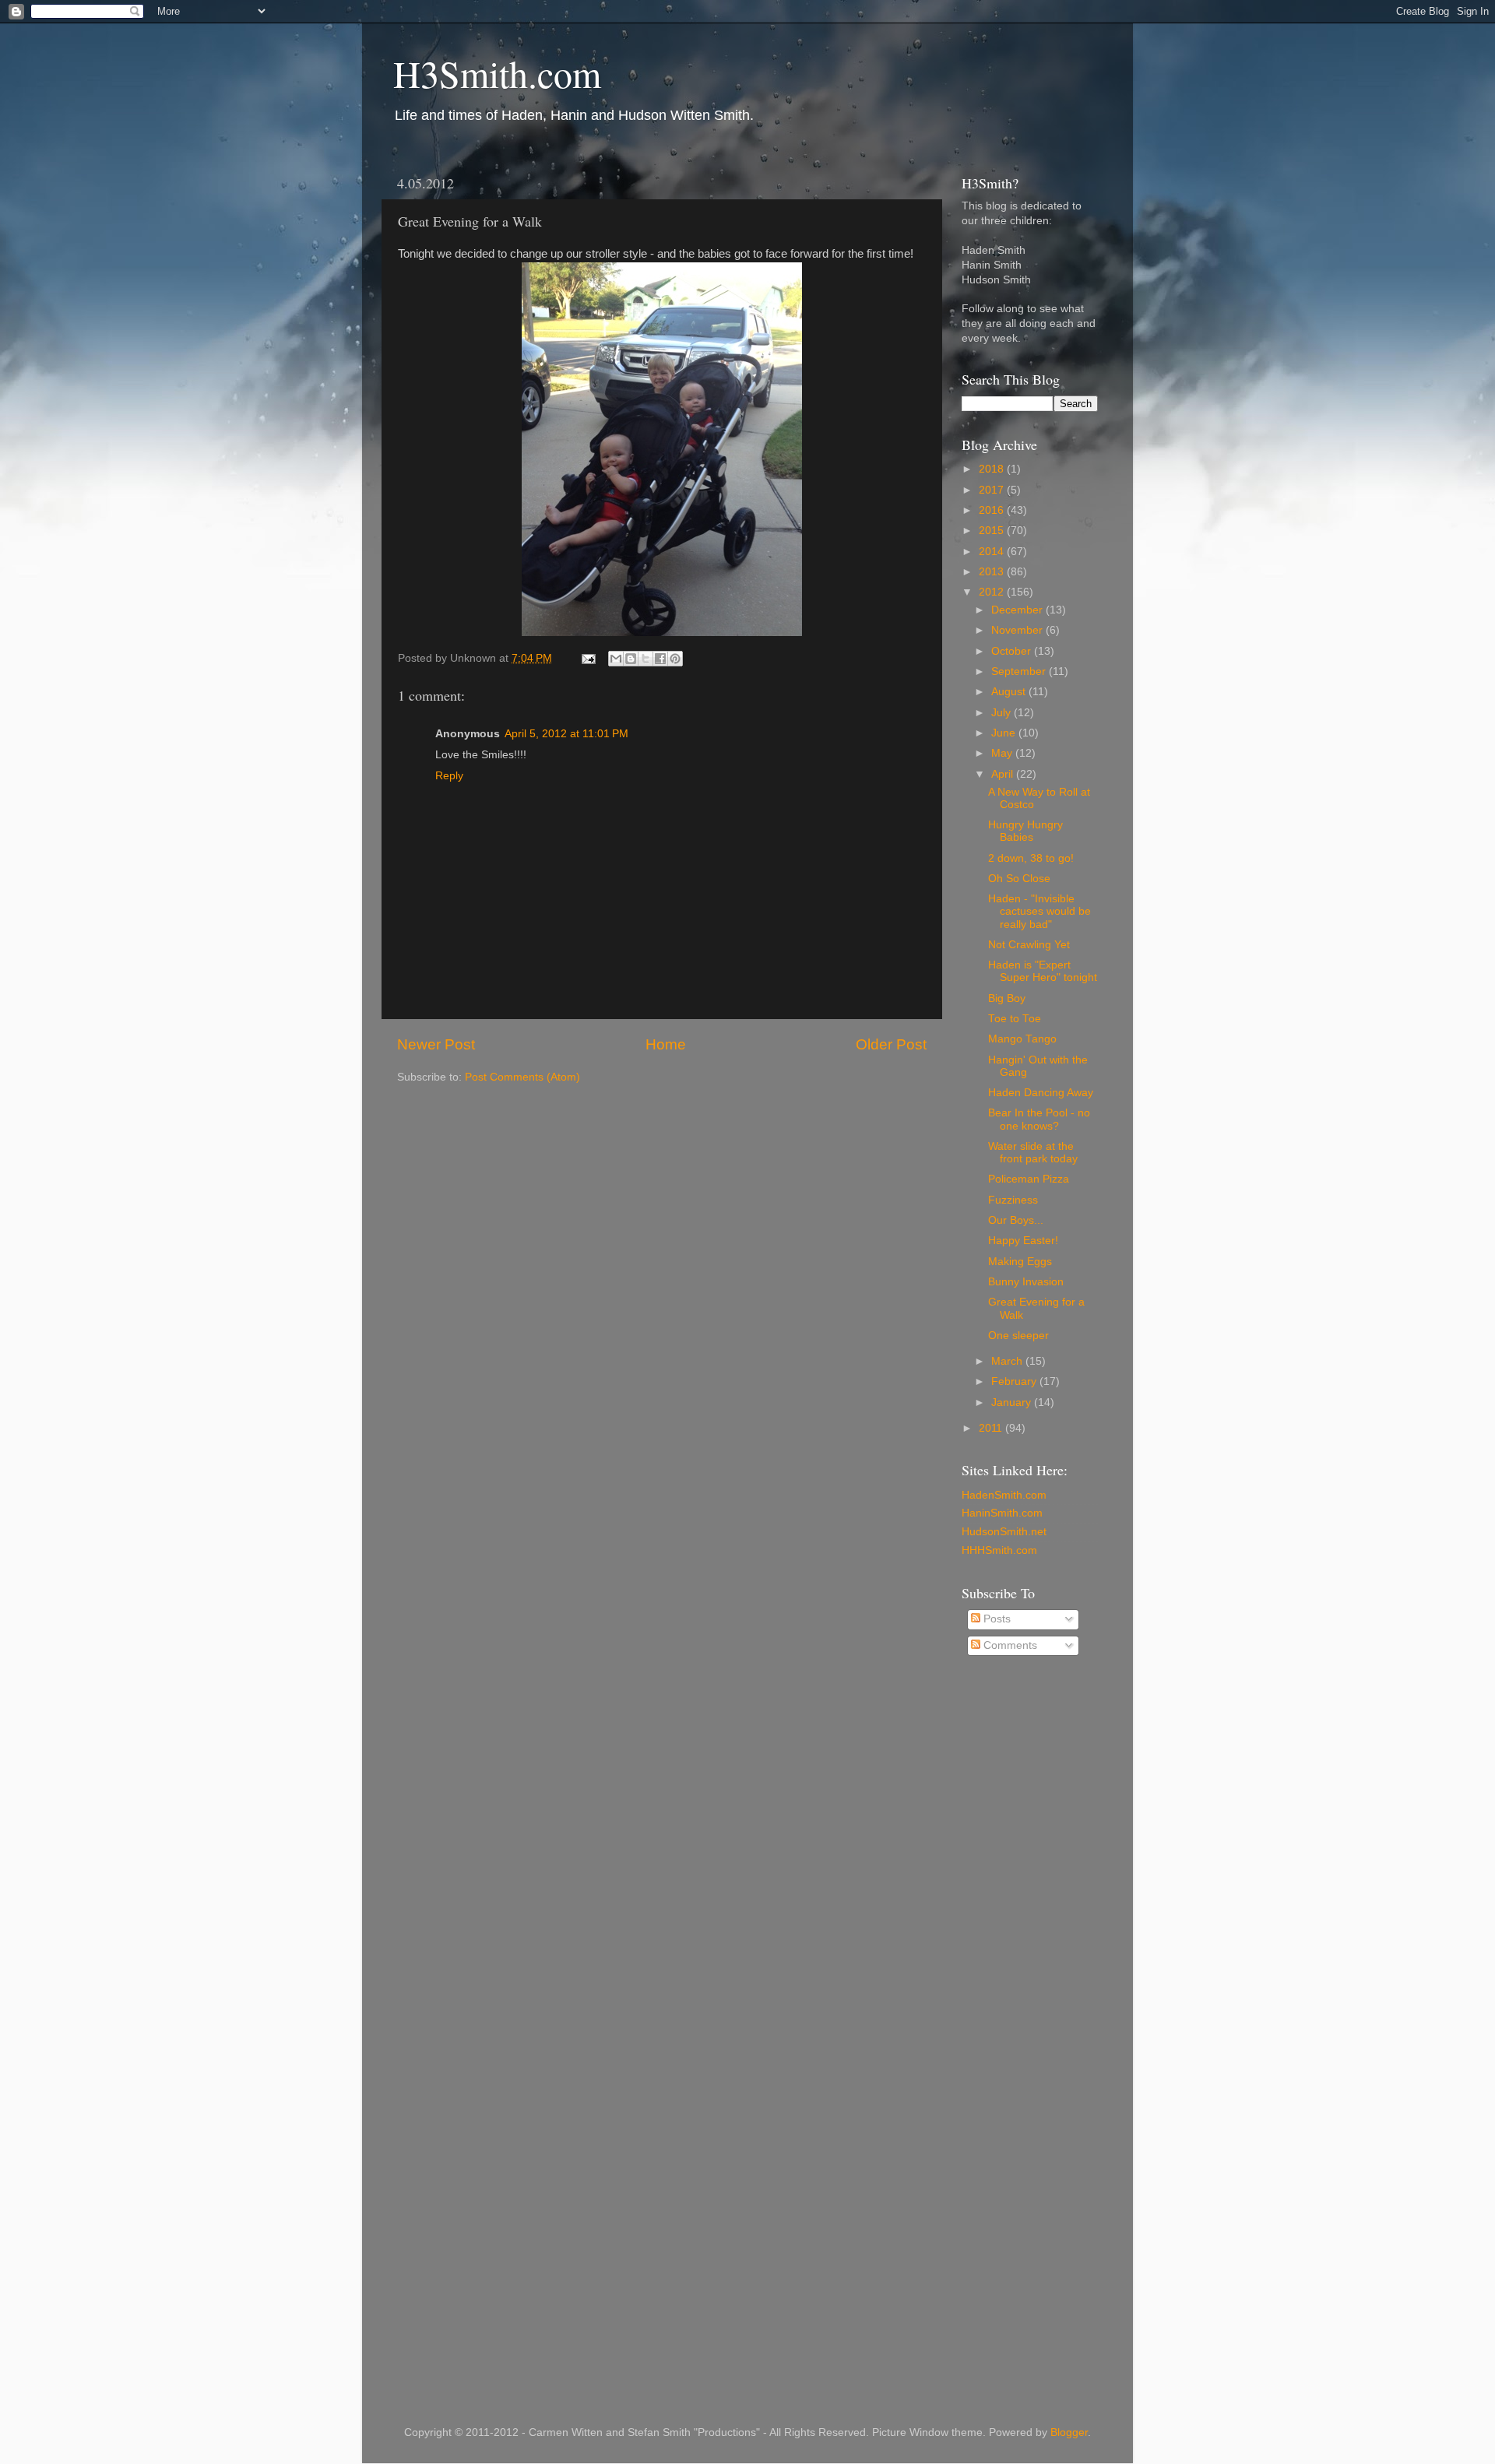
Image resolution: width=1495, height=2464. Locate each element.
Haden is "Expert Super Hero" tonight (1043, 971)
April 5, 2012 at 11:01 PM (566, 734)
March (1008, 1361)
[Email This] (616, 659)
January (1013, 1402)
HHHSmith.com (999, 1550)
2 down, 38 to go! (1031, 858)
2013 (993, 572)
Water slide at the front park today (1033, 1153)
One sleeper (1018, 1336)
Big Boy (1007, 998)
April (1004, 774)
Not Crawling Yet (1029, 945)
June (1005, 733)
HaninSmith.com (1002, 1513)
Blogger (1069, 2432)
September (1020, 671)
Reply (449, 776)
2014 (993, 552)
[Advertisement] (1024, 1918)
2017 (993, 490)
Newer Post (436, 1044)
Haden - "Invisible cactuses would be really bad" (1039, 911)
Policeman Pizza (1029, 1179)
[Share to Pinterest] (675, 659)
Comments (1009, 1645)
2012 (993, 592)
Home (666, 1044)
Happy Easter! (1023, 1241)
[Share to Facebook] (660, 659)
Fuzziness (1013, 1200)
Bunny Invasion (1026, 1282)
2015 (993, 531)
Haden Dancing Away (1041, 1093)
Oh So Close (1019, 879)
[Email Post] (587, 658)
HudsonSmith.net (1004, 1532)
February (1015, 1381)
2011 (992, 1428)
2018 (993, 469)
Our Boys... (1016, 1220)
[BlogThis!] (631, 659)
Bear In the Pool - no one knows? (1039, 1119)
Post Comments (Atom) (522, 1077)
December (1018, 610)
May (1003, 753)
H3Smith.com (497, 73)
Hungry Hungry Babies (1025, 831)
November (1018, 630)
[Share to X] (645, 659)
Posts (995, 1619)
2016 (993, 510)
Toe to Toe (1015, 1019)
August (1010, 692)
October (1013, 651)
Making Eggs (1020, 1262)
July (1003, 713)
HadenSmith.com (1004, 1495)
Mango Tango (1022, 1039)
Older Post (891, 1044)
